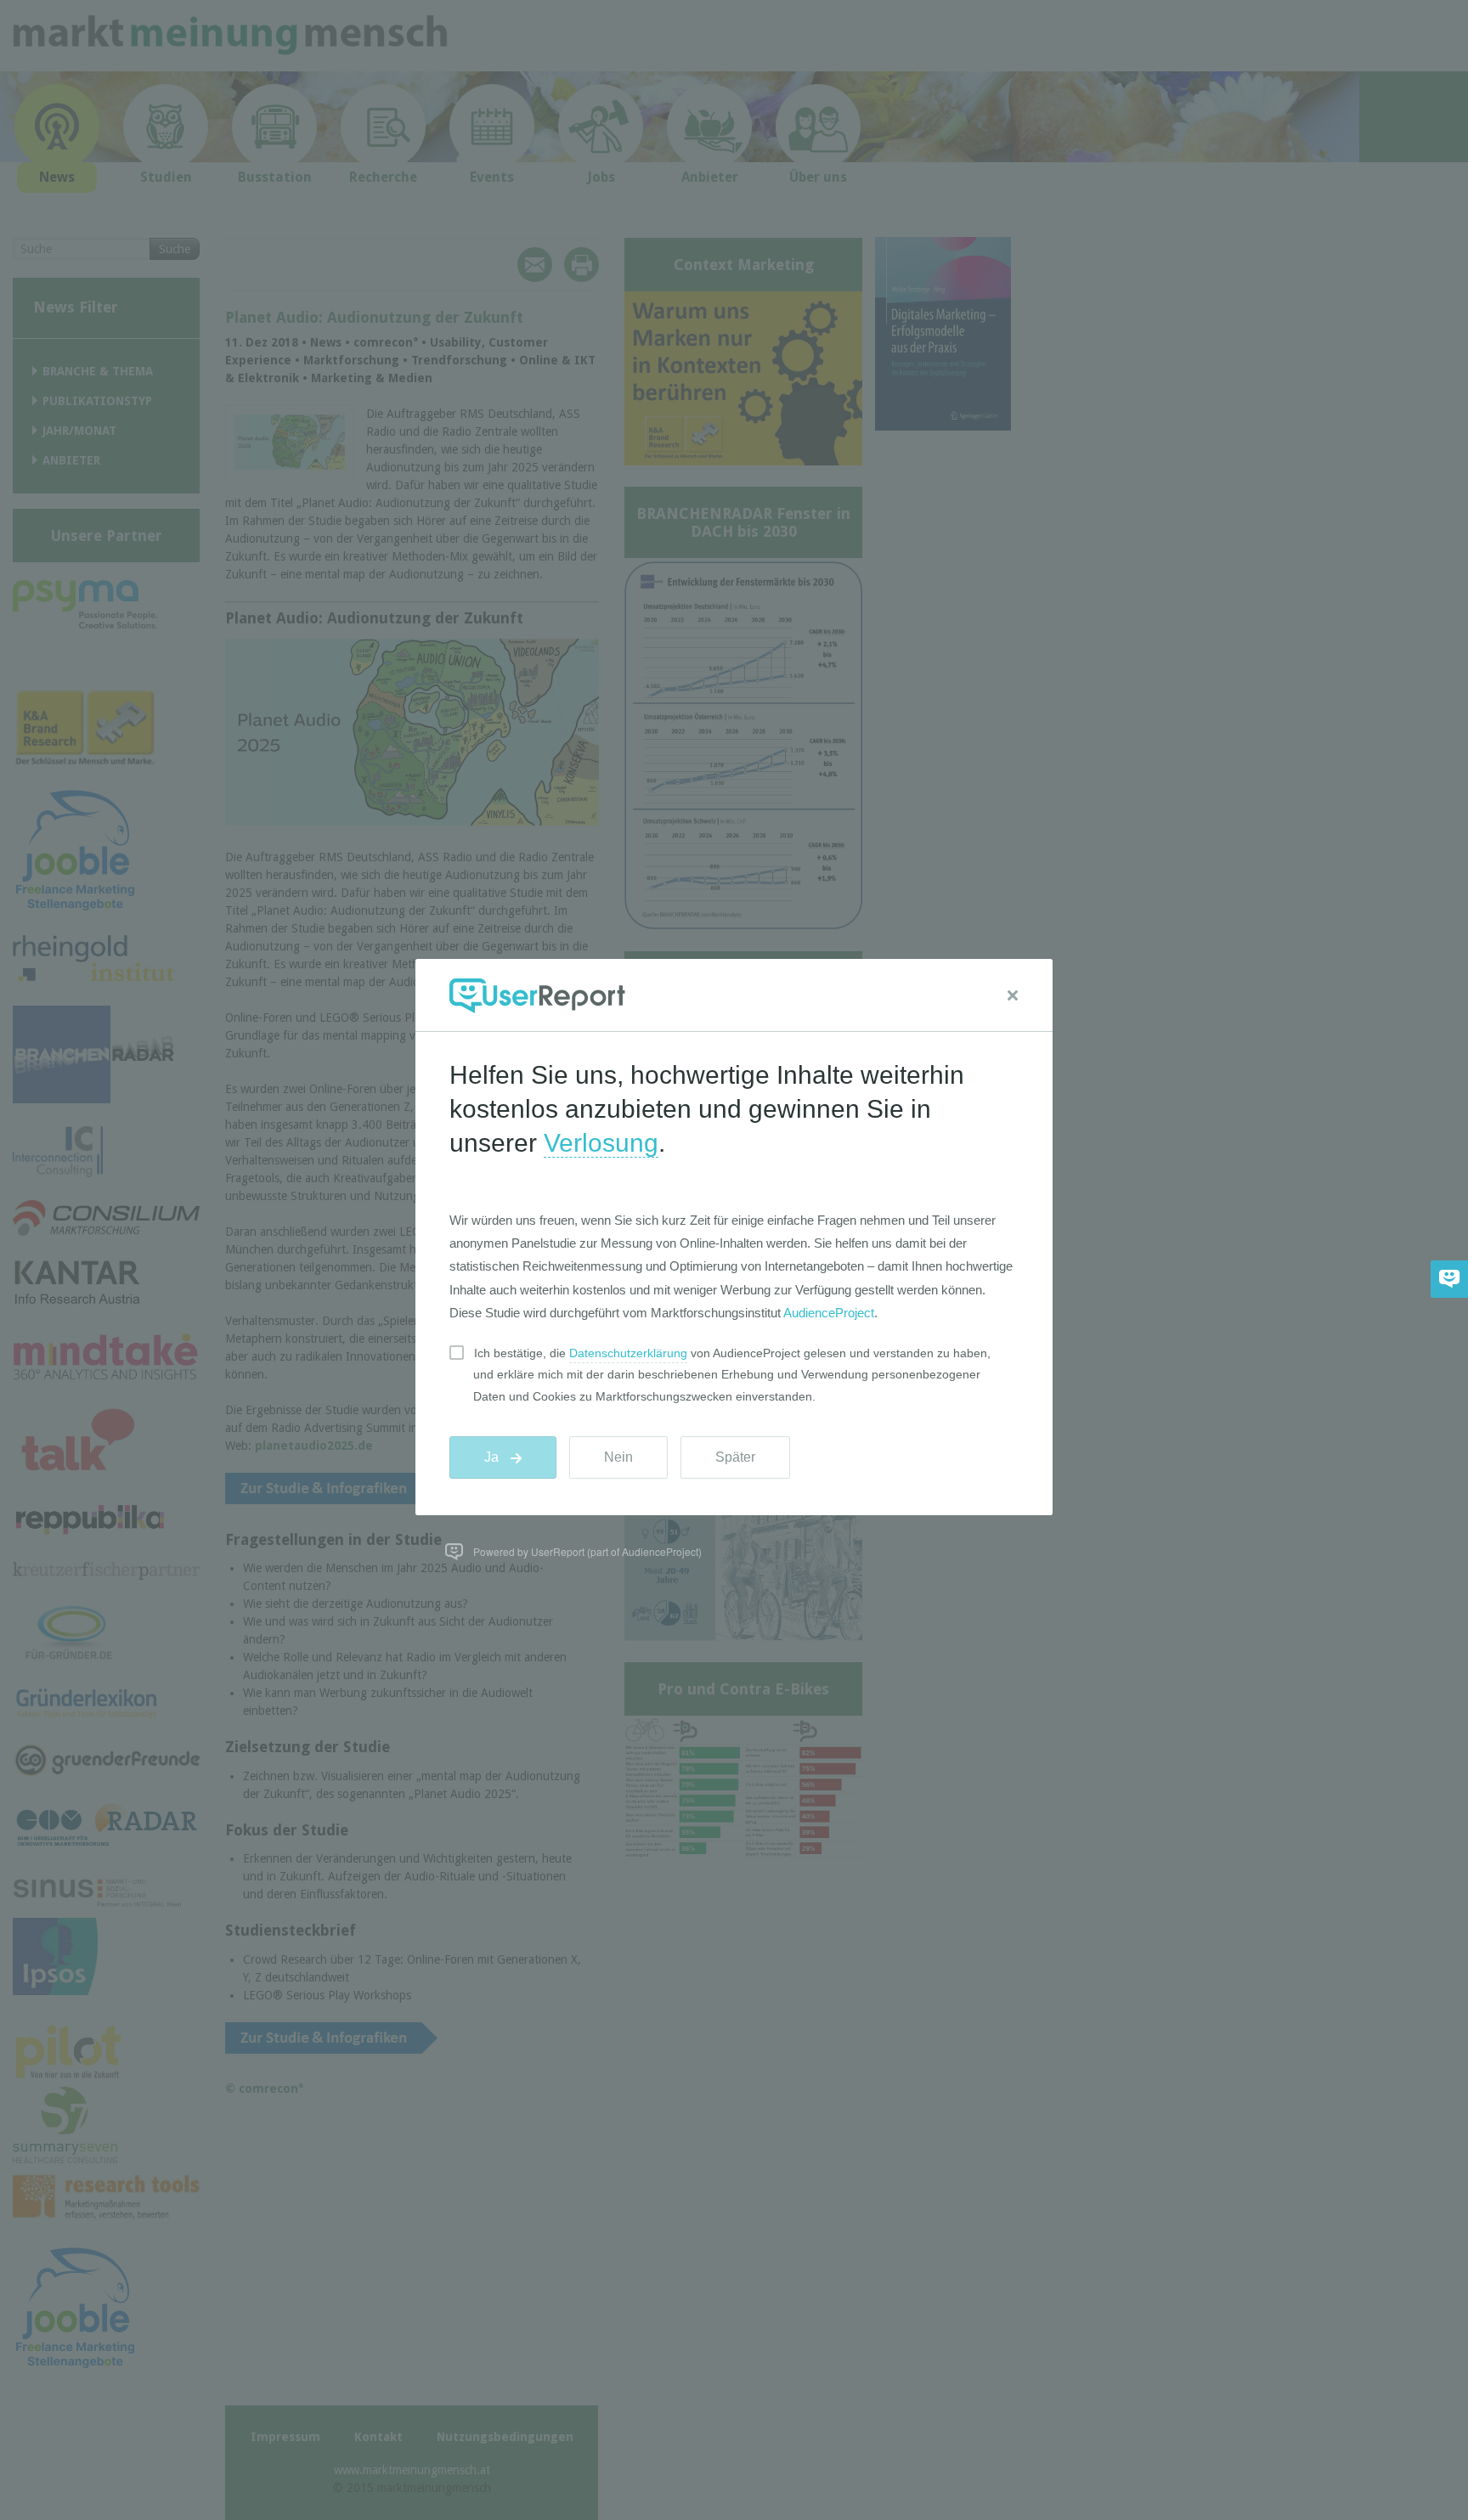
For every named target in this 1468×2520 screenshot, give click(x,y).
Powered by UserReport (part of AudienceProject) (587, 1551)
